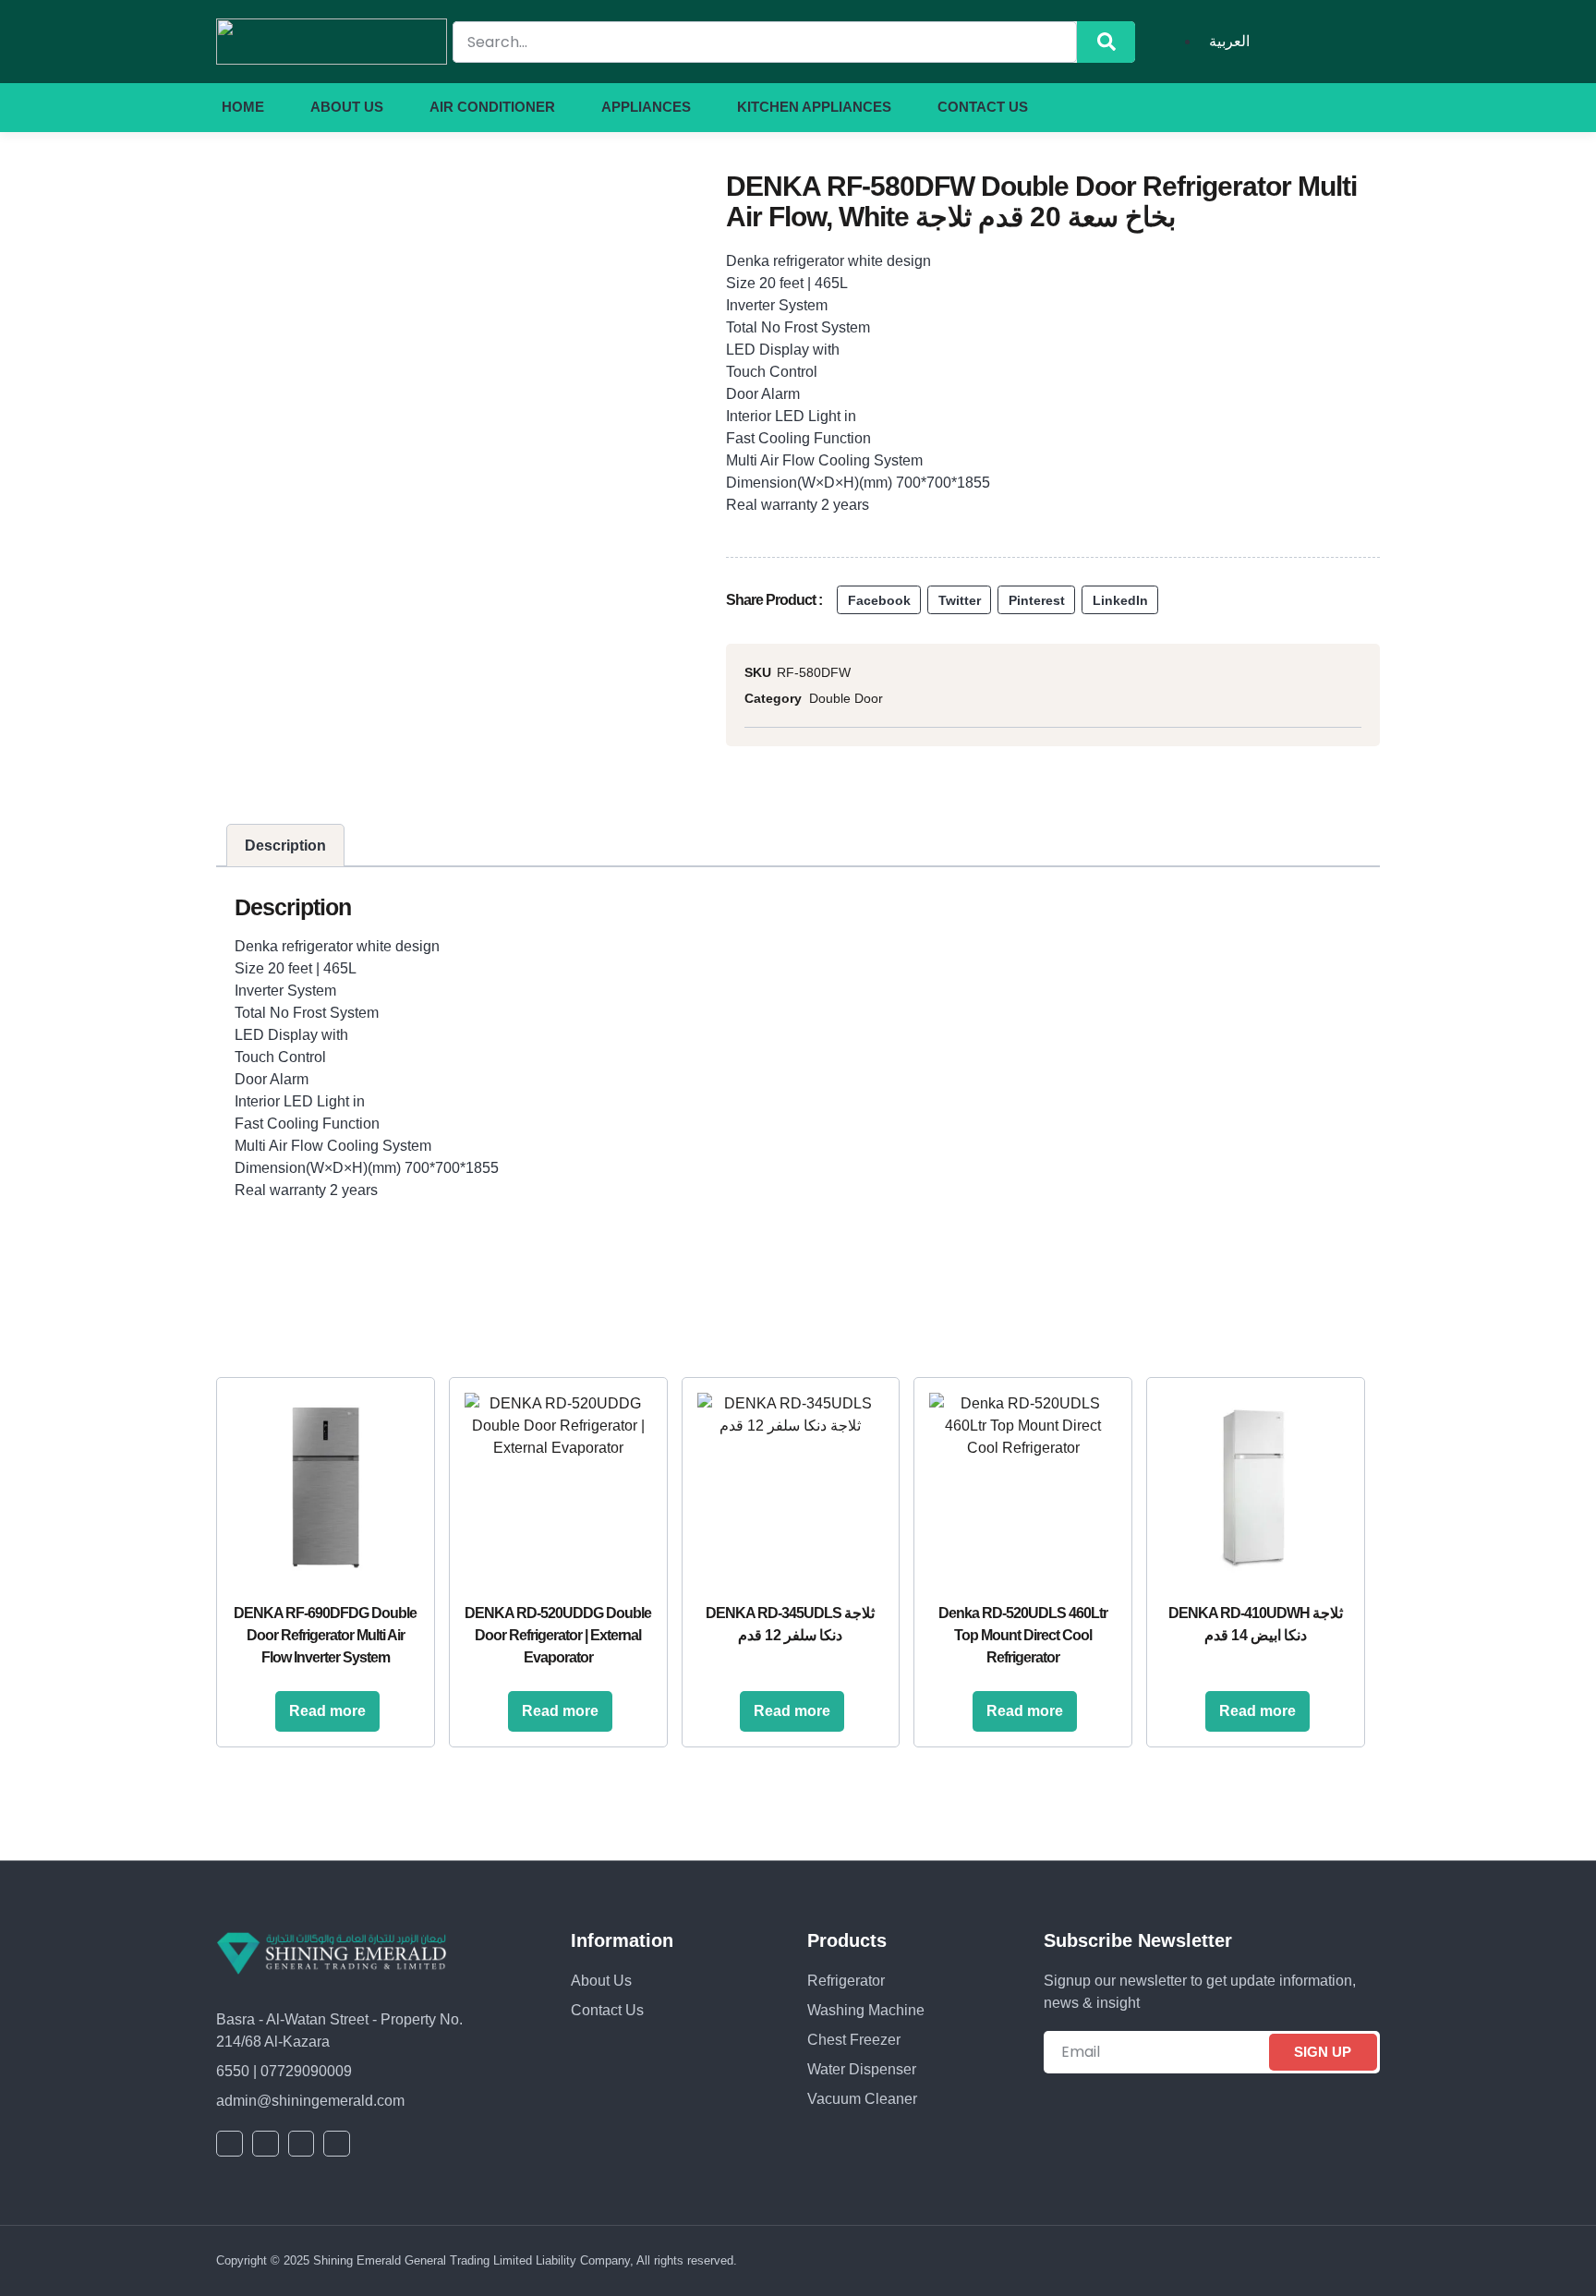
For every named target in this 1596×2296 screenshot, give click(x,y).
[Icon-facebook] (1242, 107)
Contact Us (983, 107)
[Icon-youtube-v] (1309, 107)
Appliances (646, 107)
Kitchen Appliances (814, 107)
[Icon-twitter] (1276, 107)
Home (243, 107)
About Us (347, 107)
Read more (327, 1711)
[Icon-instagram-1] (1342, 107)
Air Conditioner (492, 107)
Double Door (846, 698)
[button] (879, 600)
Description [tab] (285, 846)
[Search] (1106, 42)
